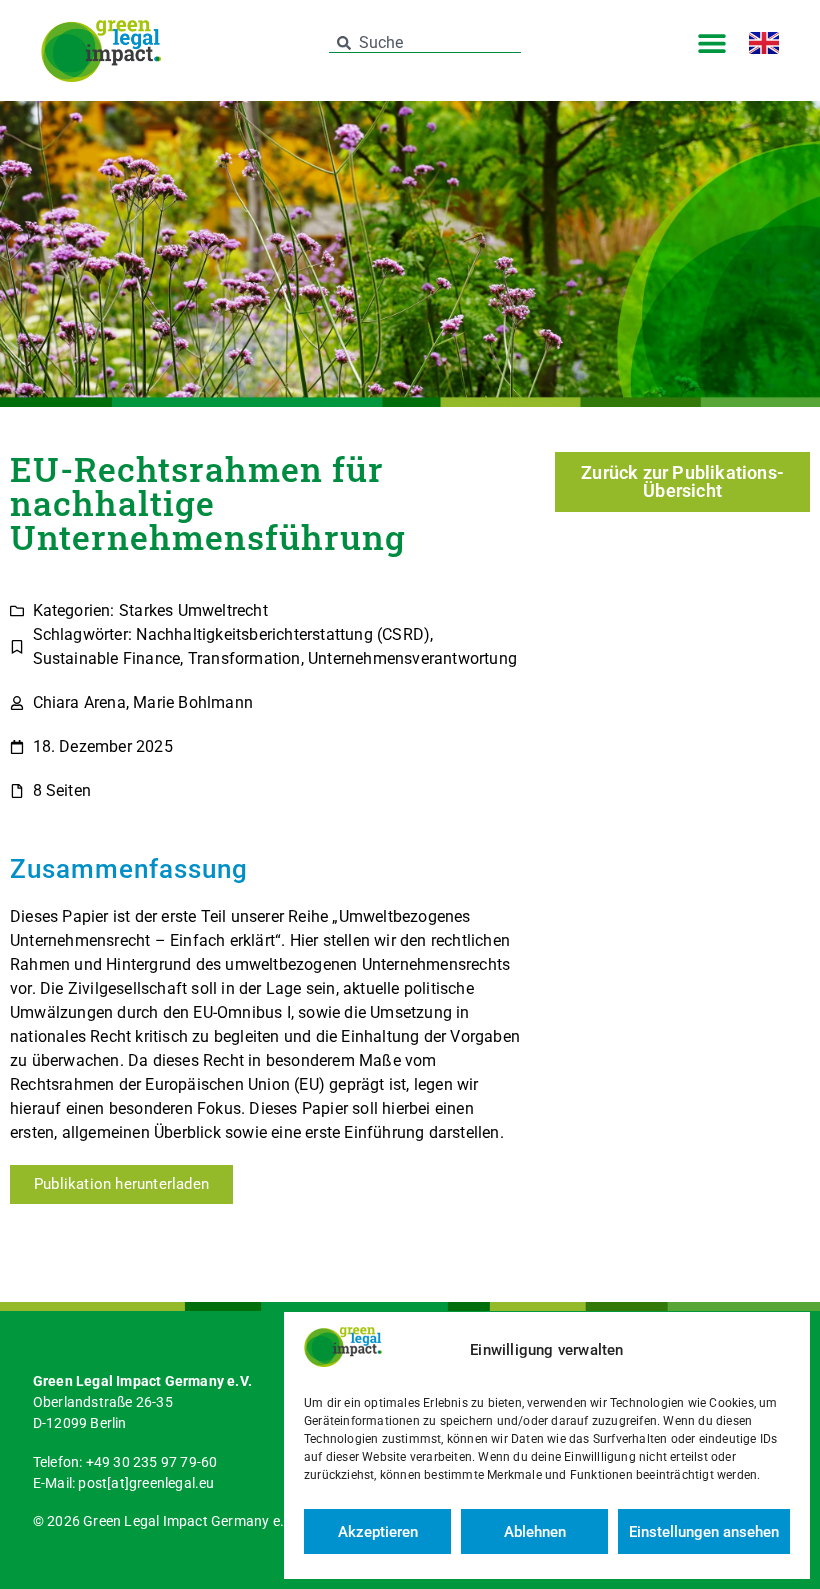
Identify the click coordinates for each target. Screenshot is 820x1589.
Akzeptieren (378, 1532)
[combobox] (425, 43)
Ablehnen (535, 1532)
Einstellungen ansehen (704, 1532)
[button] (711, 43)
